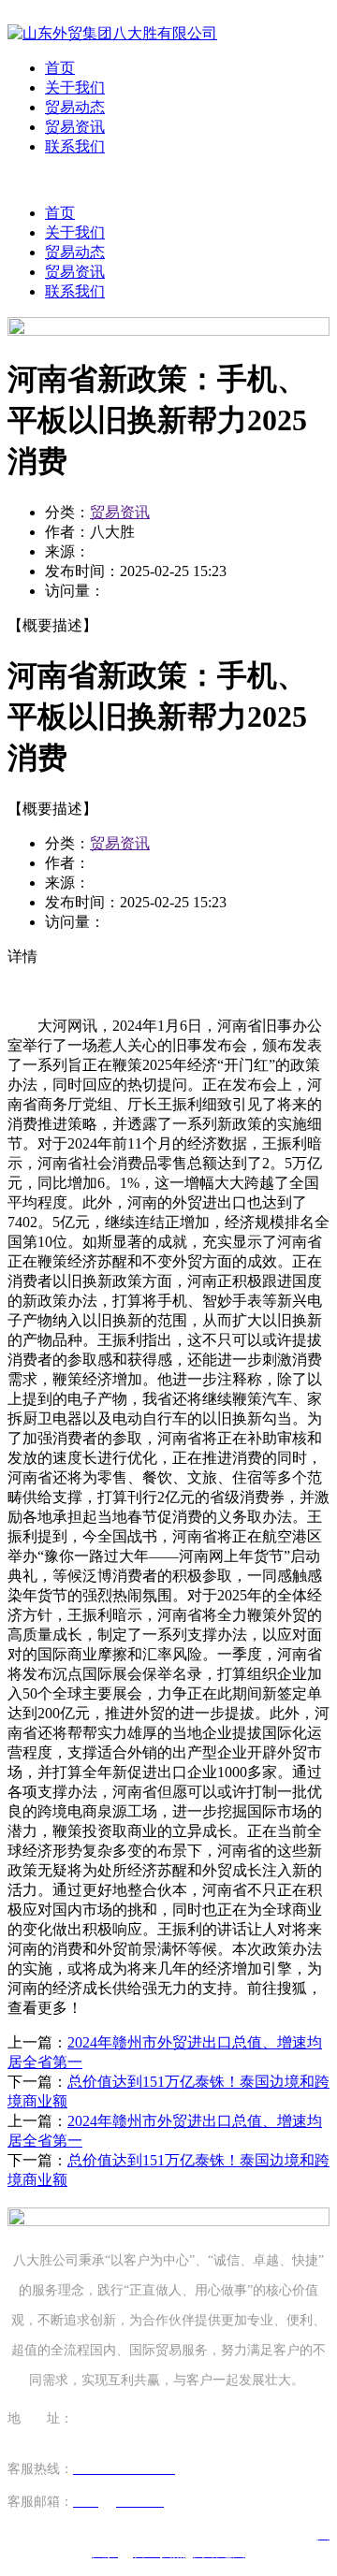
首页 (60, 68)
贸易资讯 (75, 127)
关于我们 (75, 87)
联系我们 (75, 146)
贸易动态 (75, 107)
